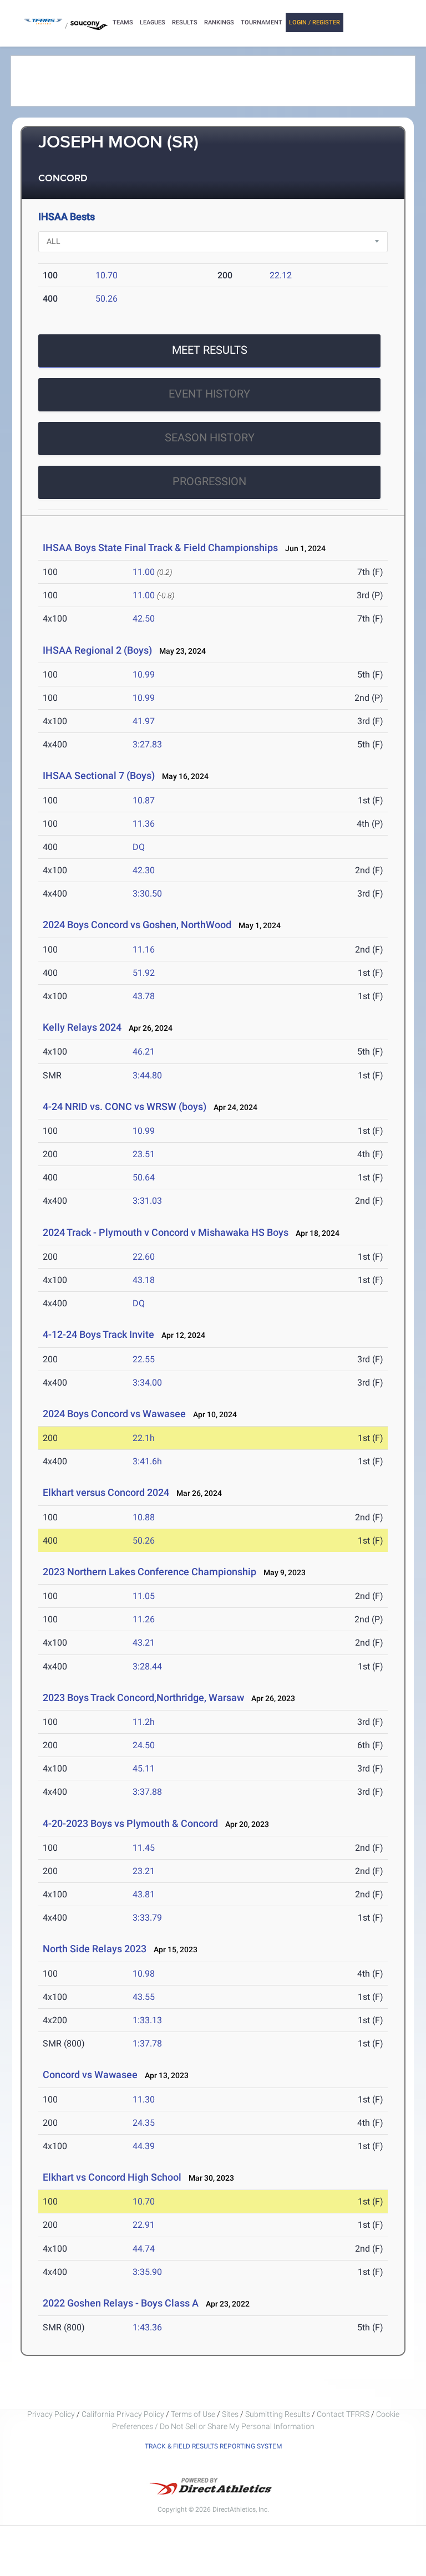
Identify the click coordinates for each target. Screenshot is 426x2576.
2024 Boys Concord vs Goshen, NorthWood (137, 925)
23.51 (144, 1154)
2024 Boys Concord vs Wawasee (114, 1414)
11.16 (144, 950)
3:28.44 (147, 1666)
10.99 (144, 674)
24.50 (144, 1745)
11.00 (144, 572)
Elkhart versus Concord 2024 (106, 1492)
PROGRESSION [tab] (209, 481)
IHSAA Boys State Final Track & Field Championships (160, 548)
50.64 (144, 1177)
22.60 (144, 1257)
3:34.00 (147, 1383)
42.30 (144, 870)
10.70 (106, 275)
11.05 (144, 1596)
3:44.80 (147, 1075)
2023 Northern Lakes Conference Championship (149, 1572)
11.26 (144, 1619)
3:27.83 (147, 744)
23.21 (144, 1871)
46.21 (144, 1052)
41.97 (144, 721)
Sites (230, 2414)
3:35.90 (147, 2272)
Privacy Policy (51, 2414)
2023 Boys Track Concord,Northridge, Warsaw (143, 1697)
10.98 (144, 1974)
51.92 (144, 973)
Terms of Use (193, 2414)
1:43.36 (147, 2327)
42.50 (144, 618)
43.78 (144, 996)
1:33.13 (147, 2020)
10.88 (144, 1517)
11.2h (144, 1722)
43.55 (144, 1997)
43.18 (144, 1280)
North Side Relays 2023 (95, 1949)
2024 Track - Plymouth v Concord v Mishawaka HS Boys (166, 1232)
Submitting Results (278, 2414)
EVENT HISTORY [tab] (209, 394)
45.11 (144, 1768)
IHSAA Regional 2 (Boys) (97, 650)
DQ (139, 847)
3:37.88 (147, 1792)
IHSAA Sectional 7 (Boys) (99, 775)
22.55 (144, 1359)
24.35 (144, 2123)
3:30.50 (147, 894)
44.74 (144, 2249)
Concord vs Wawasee (90, 2074)
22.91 (144, 2225)
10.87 (144, 800)
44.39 (144, 2146)
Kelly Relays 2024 (82, 1027)
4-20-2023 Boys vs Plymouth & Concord (130, 1823)
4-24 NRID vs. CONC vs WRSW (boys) (125, 1106)
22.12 (281, 275)
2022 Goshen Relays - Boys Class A (121, 2303)
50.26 (106, 299)
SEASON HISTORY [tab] (210, 437)
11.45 (144, 1848)
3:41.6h (147, 1461)
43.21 (144, 1643)
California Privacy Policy (123, 2414)
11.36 (144, 824)
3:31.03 (147, 1201)
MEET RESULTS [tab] (210, 350)
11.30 (144, 2099)
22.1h (144, 1438)
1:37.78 (147, 2043)
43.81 (144, 1894)
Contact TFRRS (344, 2414)
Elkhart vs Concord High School (112, 2177)
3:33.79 (147, 1918)
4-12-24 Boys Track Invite (98, 1334)
